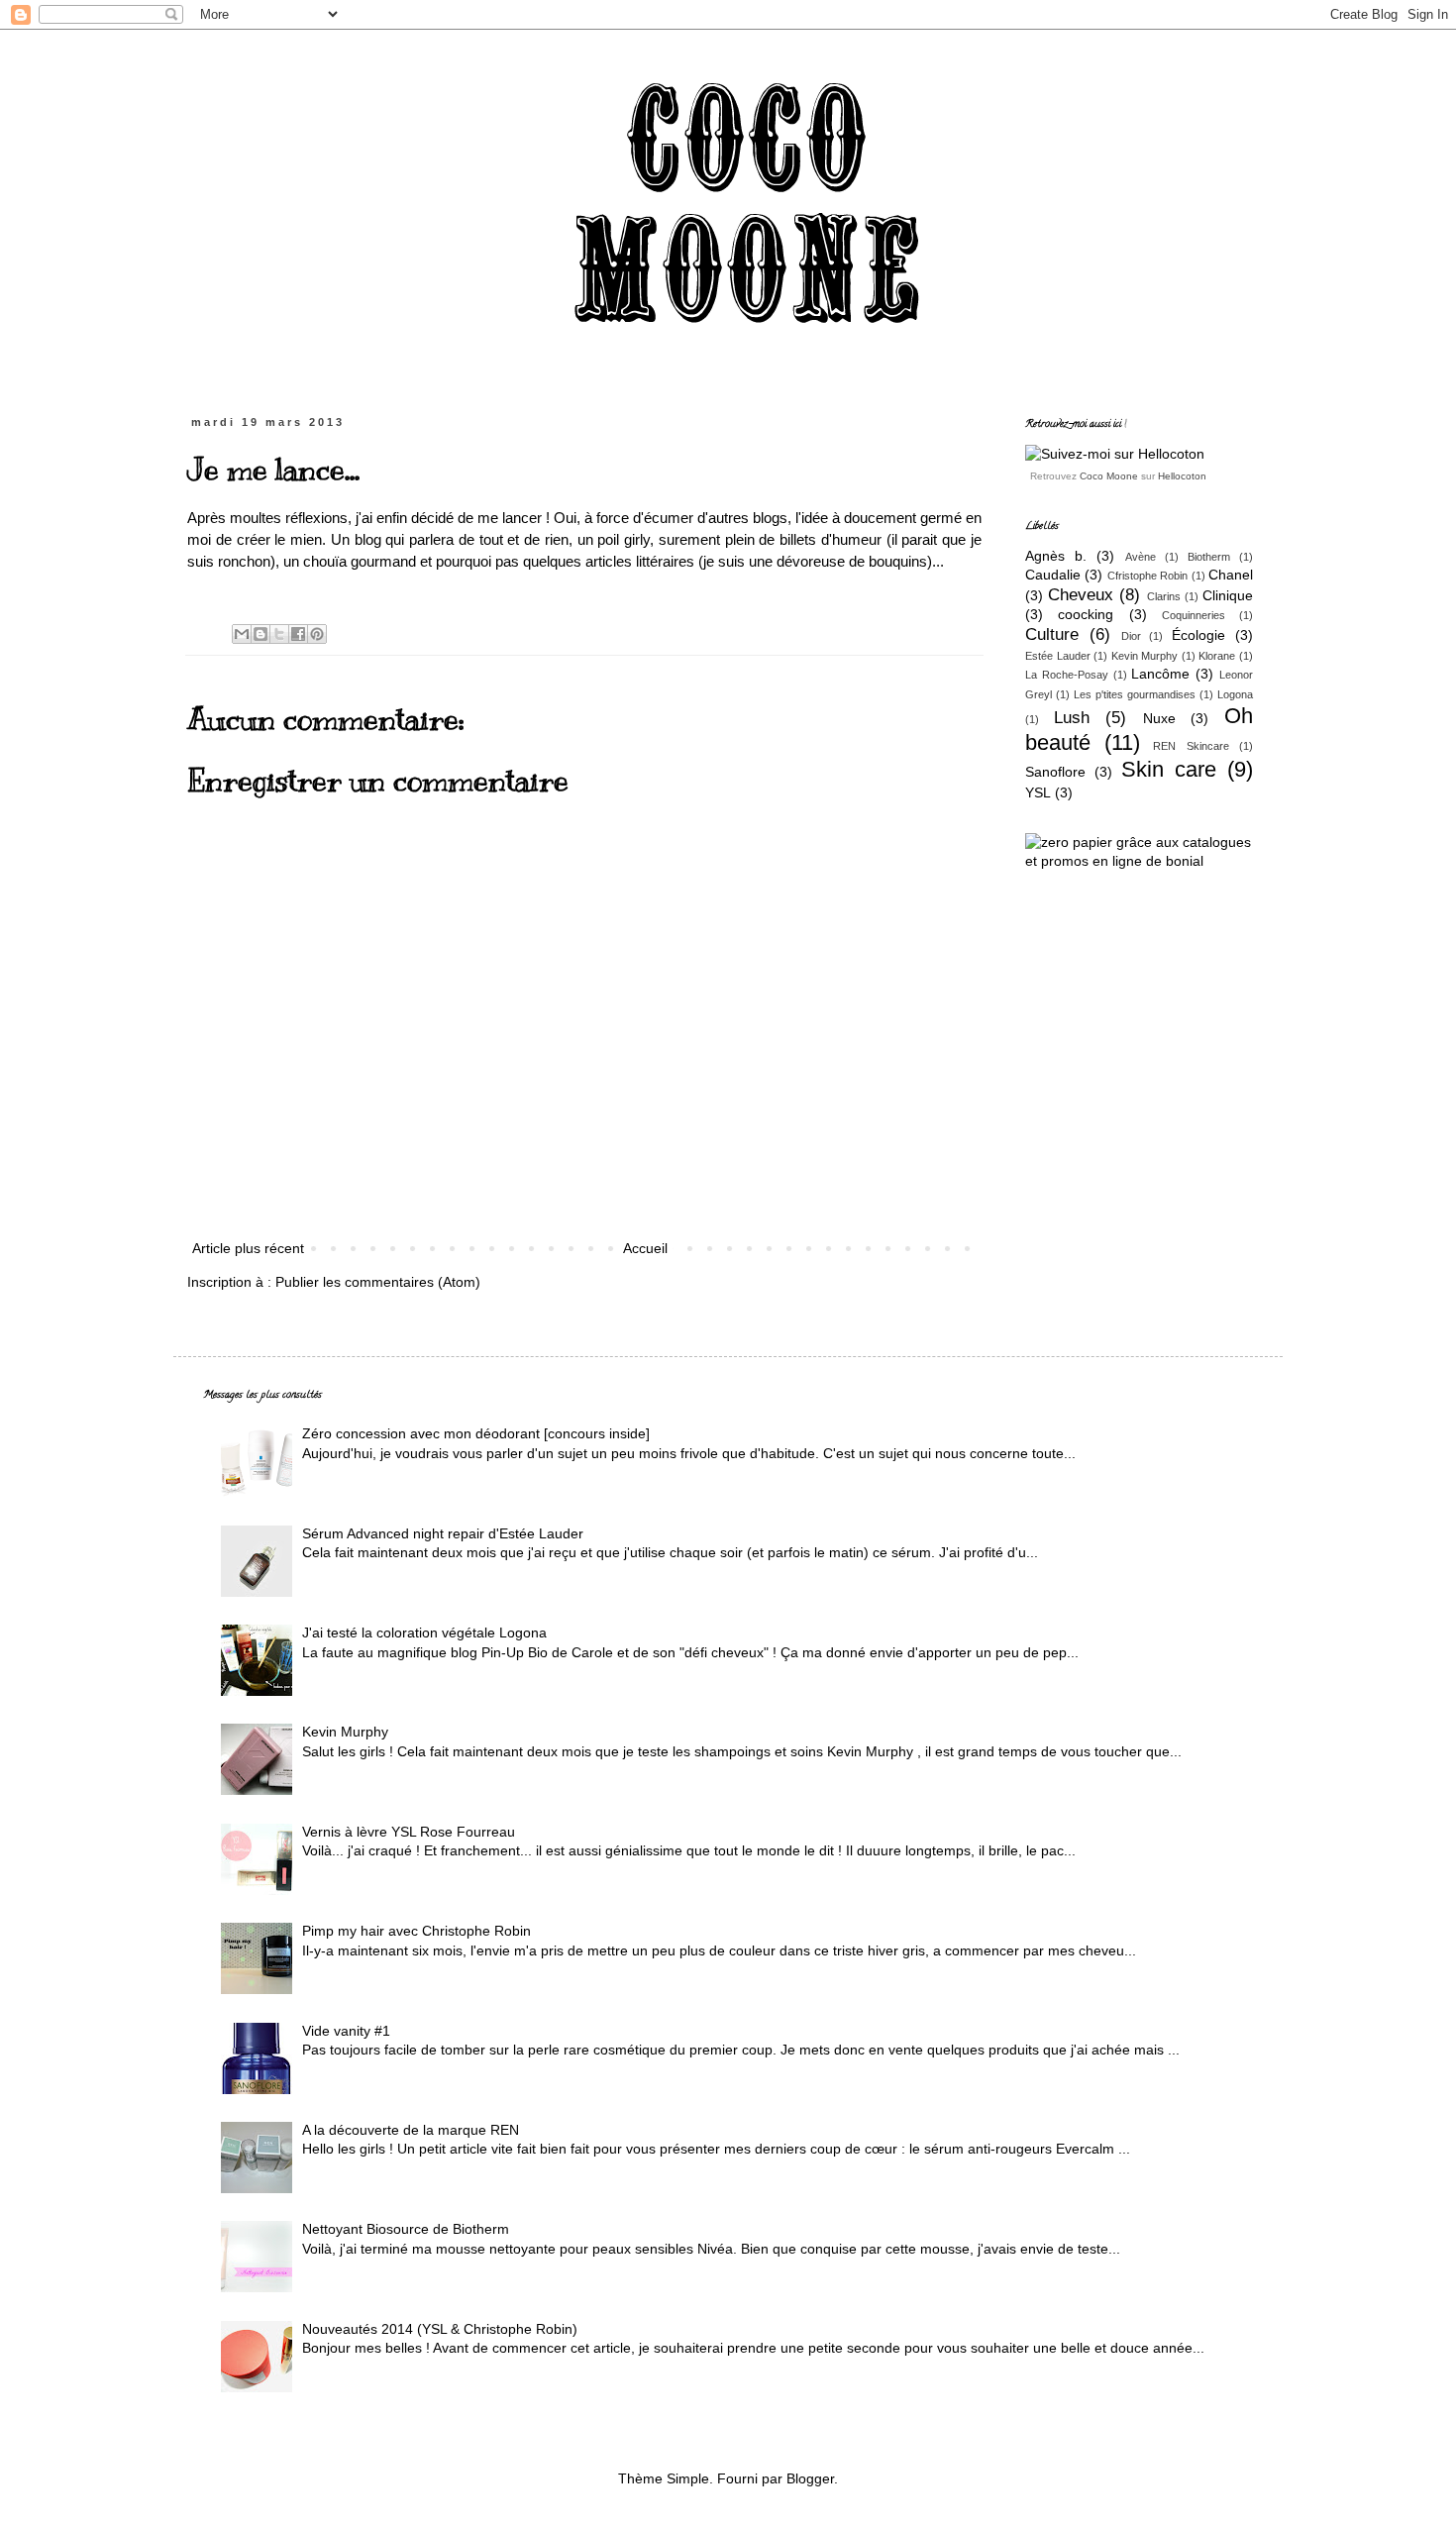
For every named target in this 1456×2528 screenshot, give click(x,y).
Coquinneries (1194, 615)
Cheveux (1081, 595)
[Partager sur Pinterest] (317, 634)
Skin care (1169, 769)
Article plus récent (248, 1248)
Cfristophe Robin (1147, 576)
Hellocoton (1182, 476)
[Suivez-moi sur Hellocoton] (1115, 454)
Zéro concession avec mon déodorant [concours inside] (476, 1433)
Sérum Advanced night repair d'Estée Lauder (443, 1533)
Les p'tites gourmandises (1135, 694)
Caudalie (1053, 575)
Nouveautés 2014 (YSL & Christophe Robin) (440, 2329)
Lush (1072, 718)
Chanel (1231, 575)
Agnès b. (1056, 556)
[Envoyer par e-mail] (242, 634)
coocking (1086, 614)
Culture (1052, 634)
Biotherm (1209, 557)
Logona (1235, 694)
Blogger (810, 2478)
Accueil (645, 1248)
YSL (1038, 792)
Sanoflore (1055, 772)
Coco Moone (1109, 476)
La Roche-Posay (1067, 675)
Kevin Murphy (1145, 656)
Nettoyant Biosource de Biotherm (406, 2229)
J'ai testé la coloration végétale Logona (424, 1633)
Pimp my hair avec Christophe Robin (416, 1931)
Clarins (1164, 596)
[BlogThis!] (260, 634)
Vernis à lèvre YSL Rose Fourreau (409, 1832)
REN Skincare (1191, 746)
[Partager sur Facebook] (298, 634)
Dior (1131, 636)
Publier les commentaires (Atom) (378, 1282)
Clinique (1228, 595)
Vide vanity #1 (346, 2031)
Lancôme (1160, 674)
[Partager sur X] (279, 634)
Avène (1141, 557)
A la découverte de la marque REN (411, 2130)
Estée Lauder (1058, 656)
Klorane (1217, 656)
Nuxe (1159, 718)
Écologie (1198, 635)
